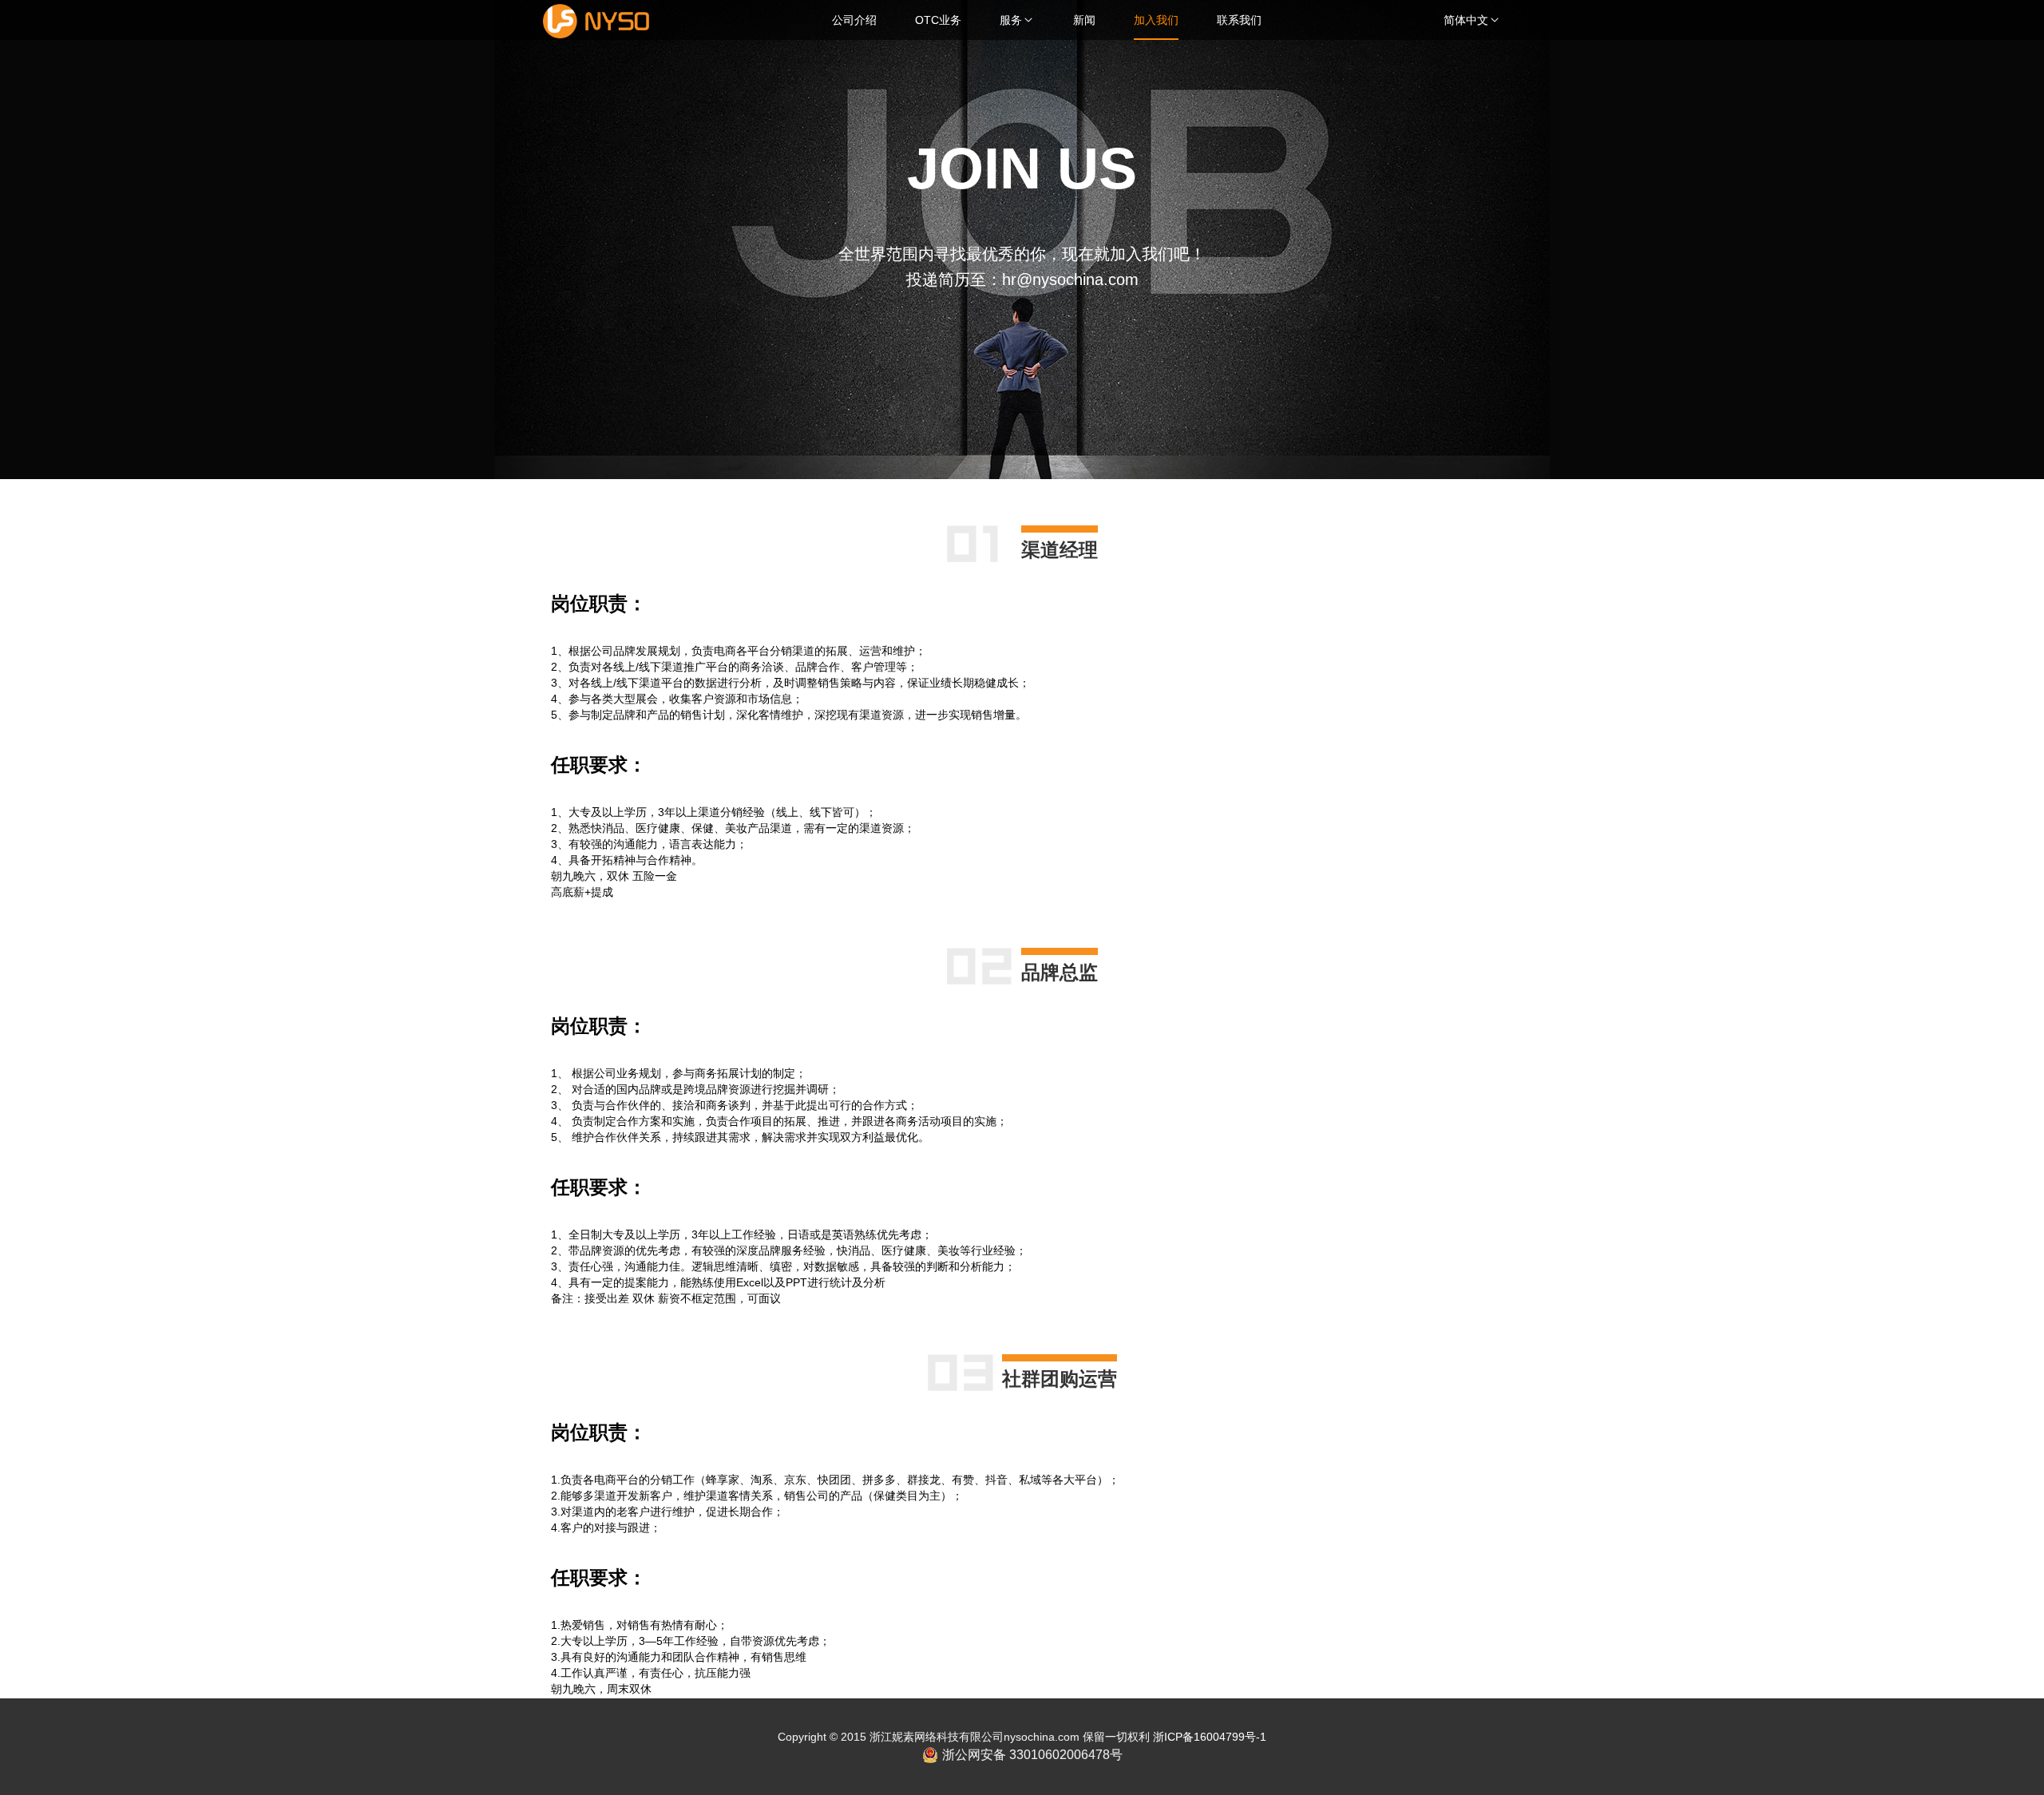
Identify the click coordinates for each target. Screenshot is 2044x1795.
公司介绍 (854, 20)
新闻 (1084, 20)
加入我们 (1156, 20)
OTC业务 (938, 20)
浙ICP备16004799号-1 (1210, 1737)
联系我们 (1239, 20)
